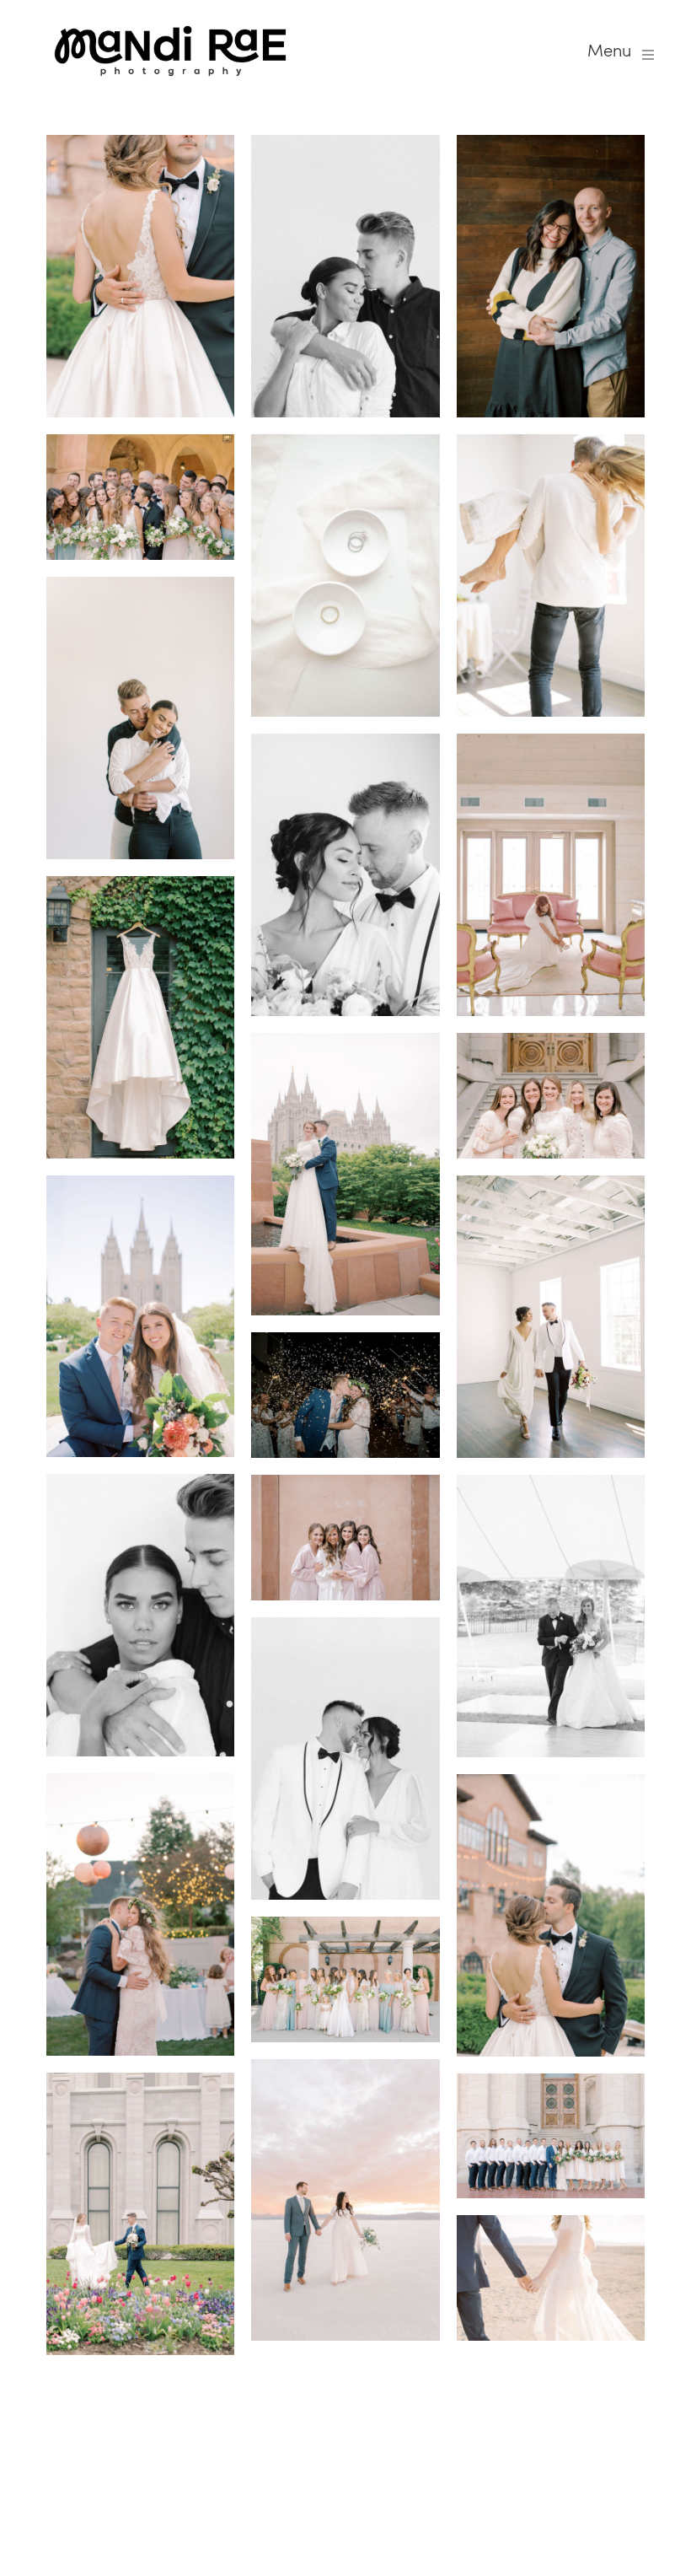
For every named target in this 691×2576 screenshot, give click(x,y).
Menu (609, 51)
